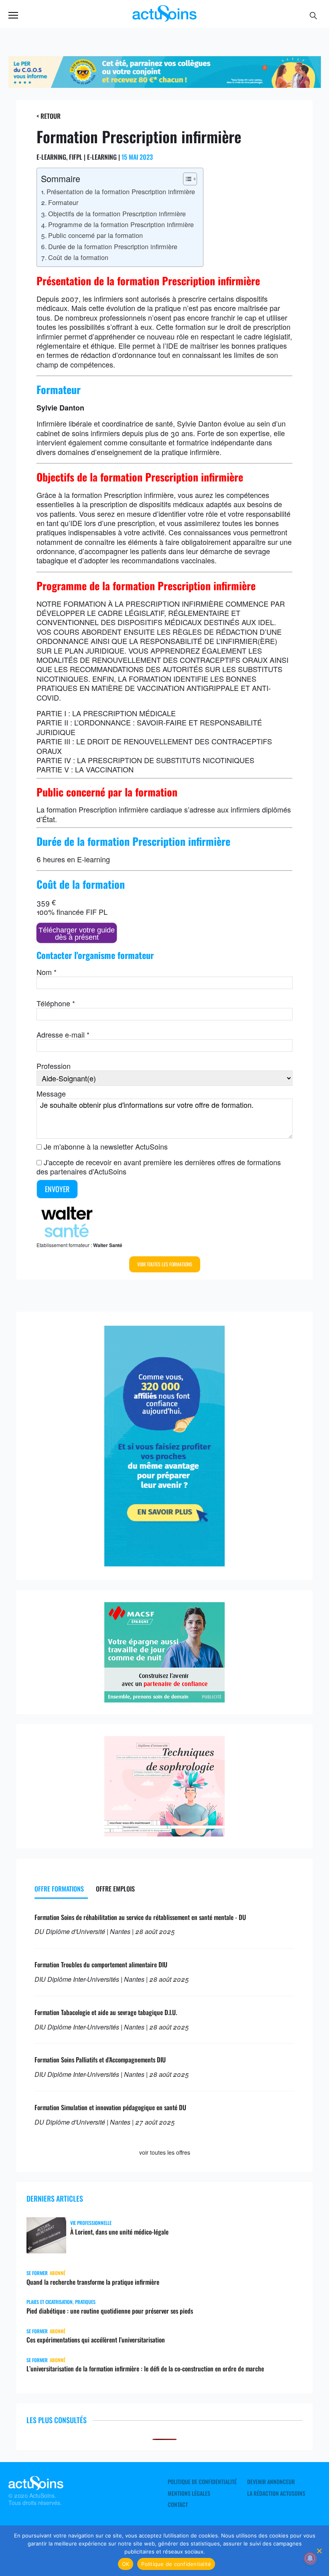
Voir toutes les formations (165, 1264)
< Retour (49, 116)
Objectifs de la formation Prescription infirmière (117, 213)
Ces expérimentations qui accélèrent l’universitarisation (96, 2340)
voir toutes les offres (165, 2152)
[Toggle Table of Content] (186, 179)
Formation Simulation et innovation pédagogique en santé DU (110, 2107)
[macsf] (164, 1699)
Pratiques (85, 2302)
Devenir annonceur (271, 2482)
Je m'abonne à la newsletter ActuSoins (106, 1146)
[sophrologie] (164, 1833)
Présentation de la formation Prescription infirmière (121, 191)
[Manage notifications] (310, 2558)
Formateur (63, 202)
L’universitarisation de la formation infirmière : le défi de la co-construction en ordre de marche (145, 2369)
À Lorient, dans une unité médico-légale (119, 2232)
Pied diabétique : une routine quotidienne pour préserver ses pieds (110, 2311)
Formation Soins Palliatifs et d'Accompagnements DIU (100, 2060)
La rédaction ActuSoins (276, 2493)
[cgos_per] (165, 85)
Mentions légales (189, 2493)
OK (126, 2564)
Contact (178, 2505)
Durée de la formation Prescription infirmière (113, 246)
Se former (37, 2273)
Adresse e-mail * (63, 1034)
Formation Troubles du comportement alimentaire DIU (101, 1965)
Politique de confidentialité (202, 2482)
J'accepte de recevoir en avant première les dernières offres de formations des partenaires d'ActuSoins (159, 1167)
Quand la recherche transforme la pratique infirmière (93, 2282)
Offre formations (59, 1889)
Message (51, 1093)
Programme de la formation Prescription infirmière (121, 224)
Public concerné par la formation (95, 235)
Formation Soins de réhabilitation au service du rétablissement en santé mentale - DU (140, 1917)
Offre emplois (115, 1889)
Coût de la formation (78, 257)
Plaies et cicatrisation (50, 2302)
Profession (54, 1066)
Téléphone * (56, 1003)
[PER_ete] (164, 1563)
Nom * (47, 972)
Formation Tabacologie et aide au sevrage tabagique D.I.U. (106, 2012)
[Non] (319, 2551)
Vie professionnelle (91, 2223)
